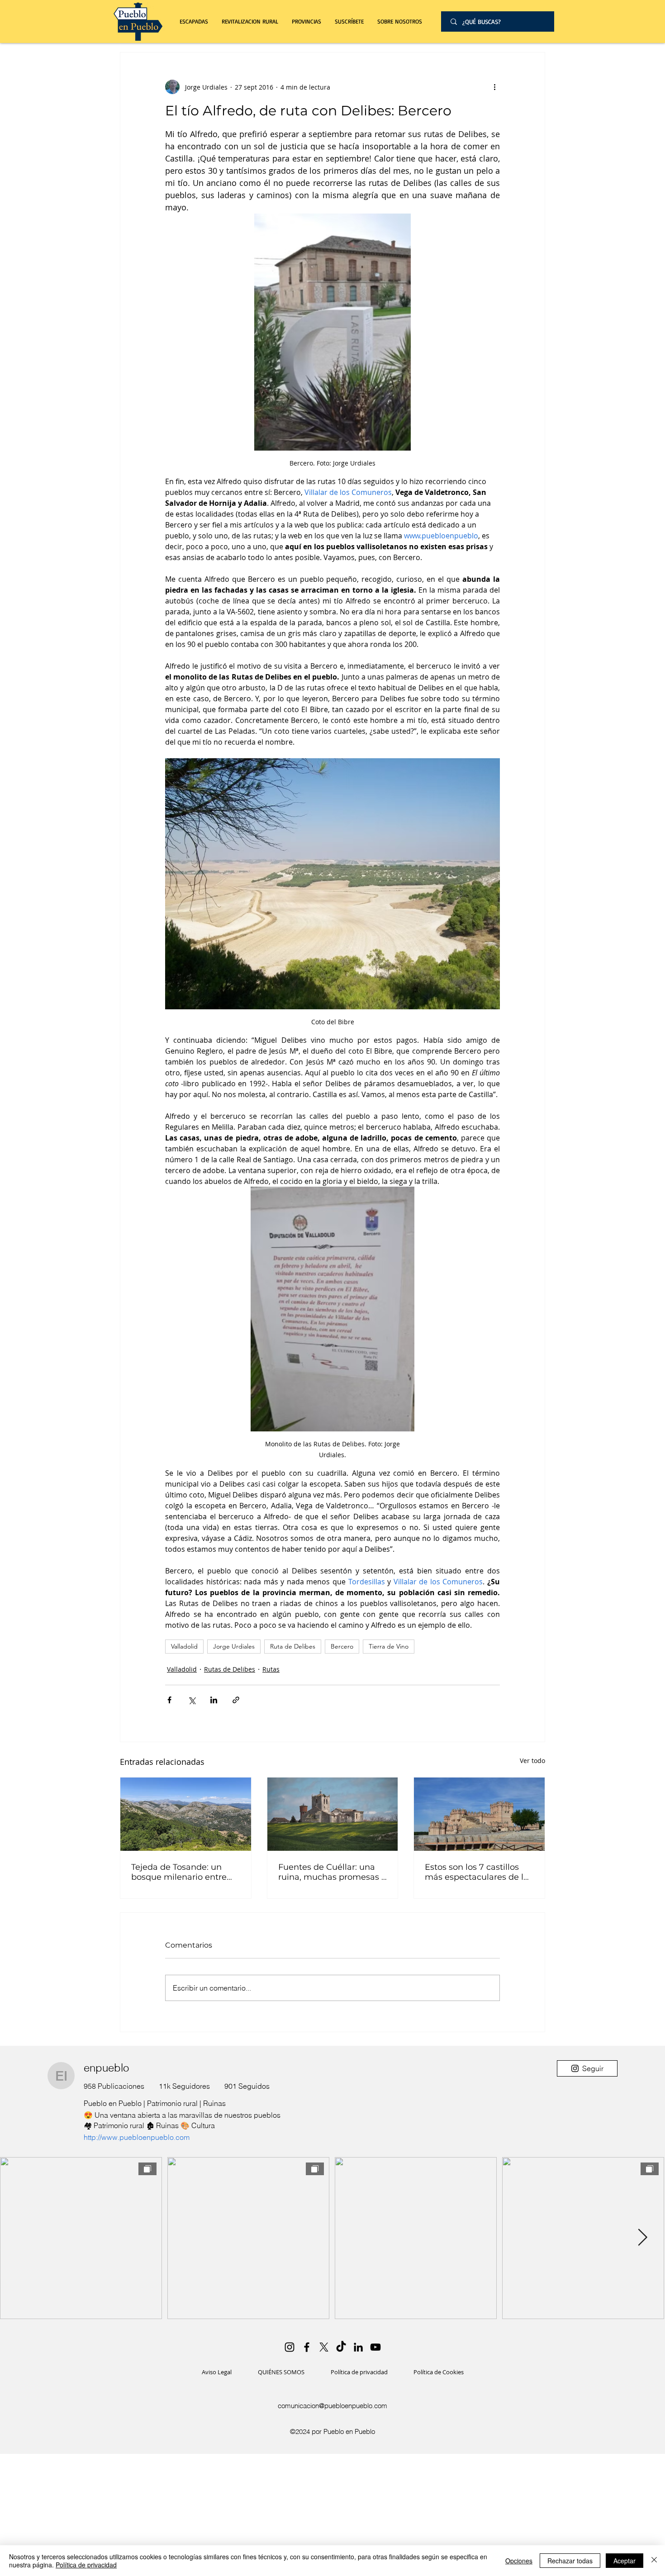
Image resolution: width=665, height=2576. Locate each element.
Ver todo (532, 1761)
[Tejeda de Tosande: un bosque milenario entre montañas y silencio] (186, 1814)
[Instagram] (290, 2347)
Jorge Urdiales (234, 1646)
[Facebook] (307, 2347)
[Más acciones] (494, 87)
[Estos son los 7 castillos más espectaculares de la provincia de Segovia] (479, 1814)
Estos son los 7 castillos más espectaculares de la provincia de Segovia (477, 1872)
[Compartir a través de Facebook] (169, 1700)
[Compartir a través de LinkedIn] (214, 1700)
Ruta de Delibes (293, 1646)
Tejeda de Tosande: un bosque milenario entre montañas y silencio (179, 1872)
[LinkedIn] (358, 2347)
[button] (250, 21)
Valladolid (184, 1646)
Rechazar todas (570, 2561)
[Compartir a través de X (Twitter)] (192, 1700)
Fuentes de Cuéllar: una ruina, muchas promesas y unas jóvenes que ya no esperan (332, 1872)
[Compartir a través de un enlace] (236, 1700)
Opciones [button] (519, 2561)
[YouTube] (375, 2347)
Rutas (271, 1669)
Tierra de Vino (389, 1646)
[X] (324, 2347)
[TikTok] (341, 2347)
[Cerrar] (654, 2561)
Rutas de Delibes (230, 1669)
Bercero (342, 1646)
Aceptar (625, 2561)
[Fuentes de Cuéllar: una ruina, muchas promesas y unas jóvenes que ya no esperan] (333, 1814)
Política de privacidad (86, 2565)
